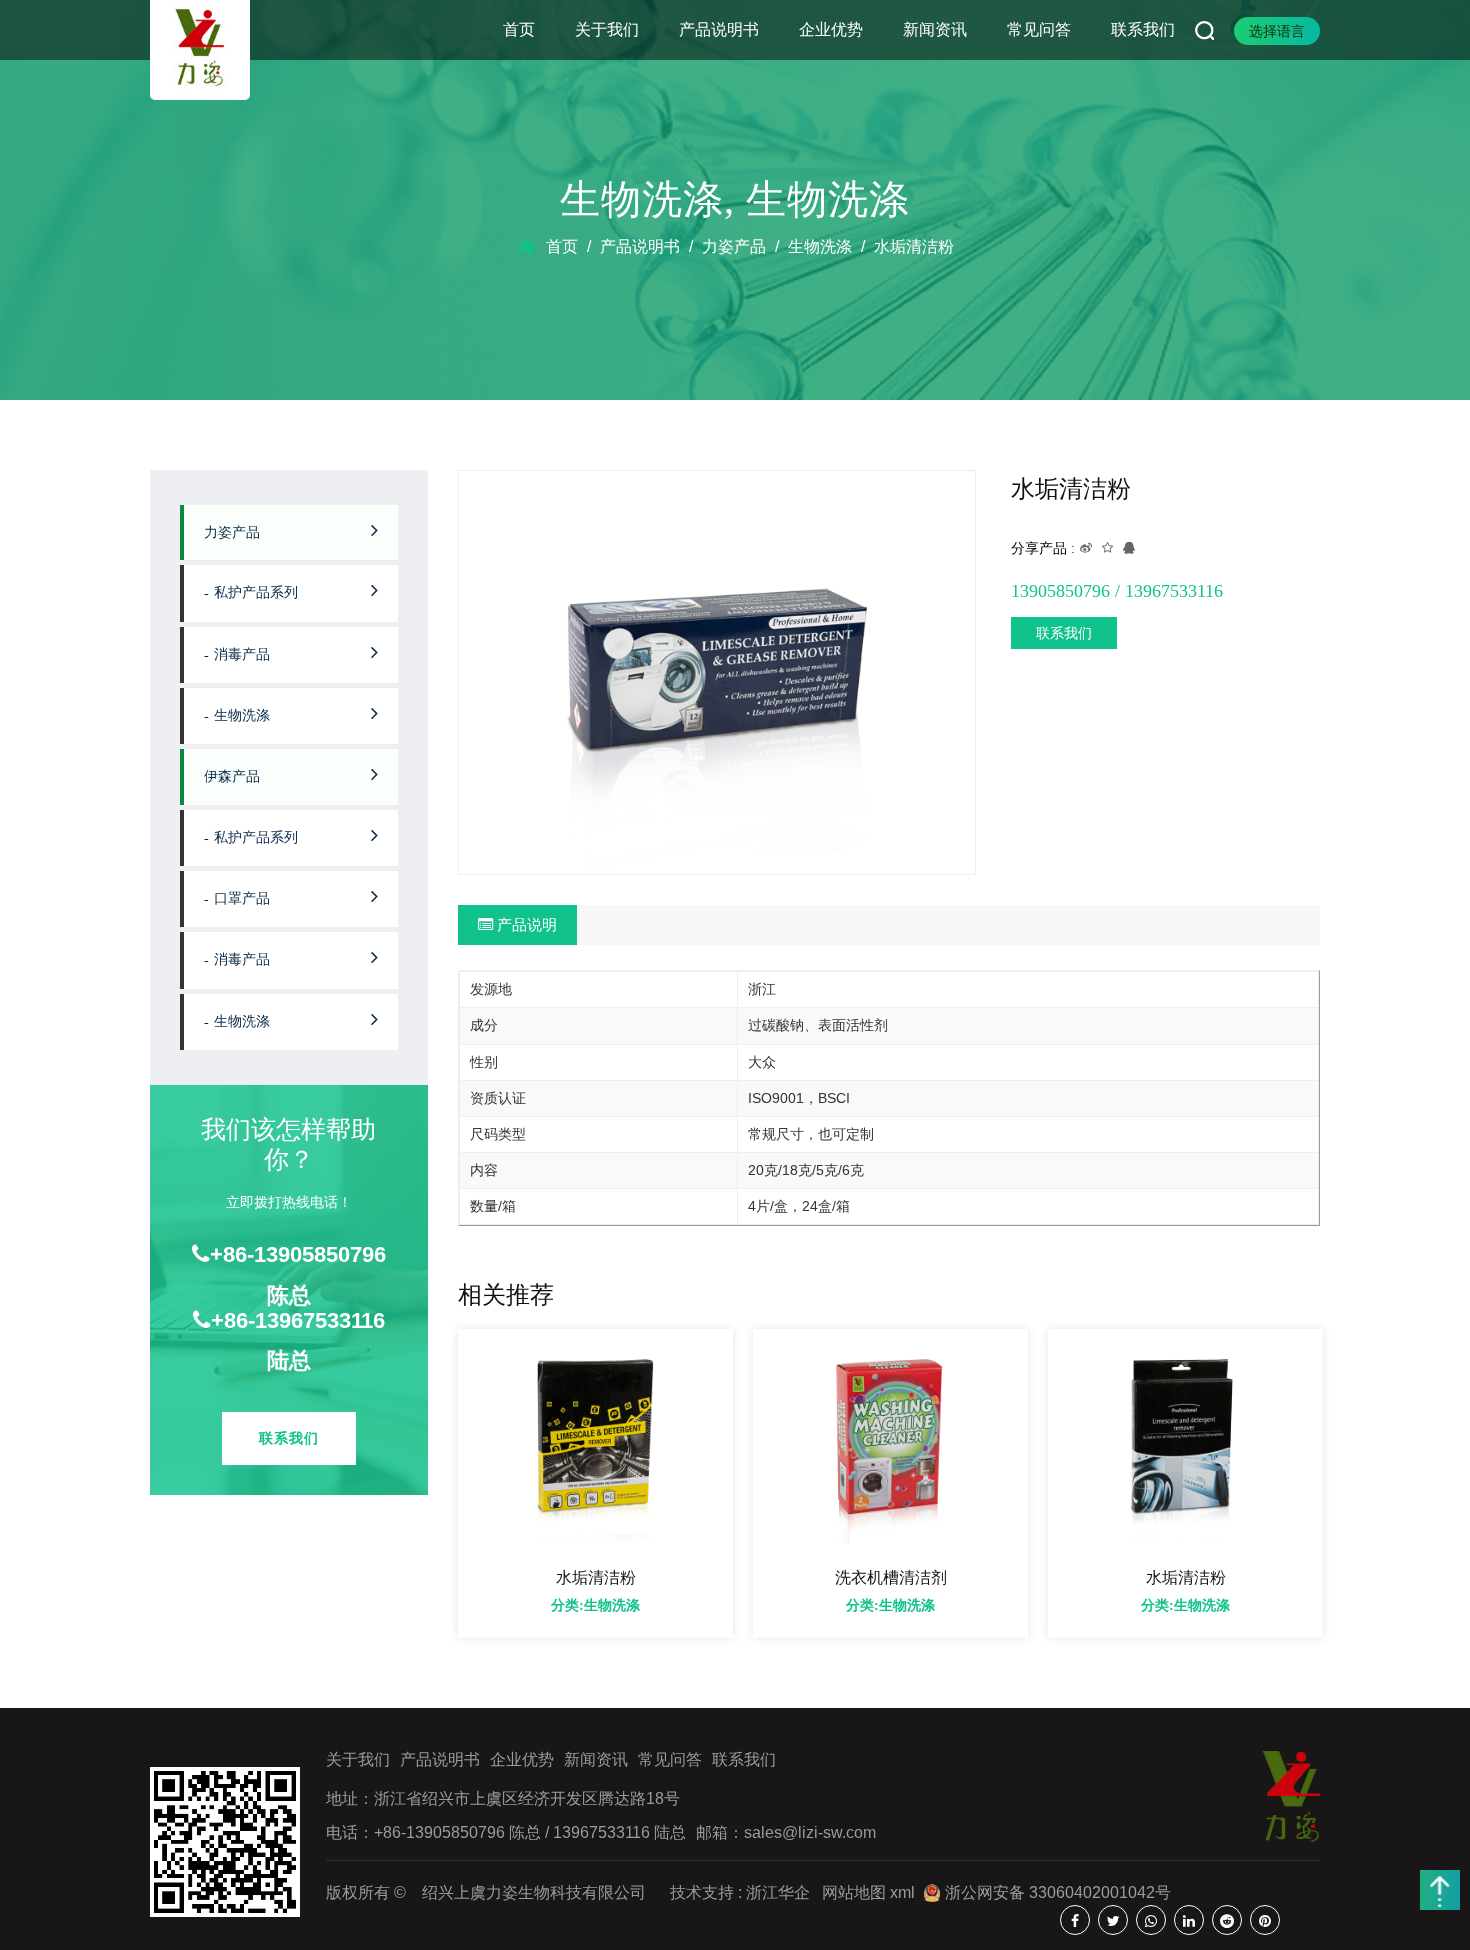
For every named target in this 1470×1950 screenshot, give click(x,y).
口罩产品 (242, 898)
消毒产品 (242, 654)
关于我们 (607, 29)
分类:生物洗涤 (595, 1605)
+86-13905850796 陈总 (298, 1274)
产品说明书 (719, 29)
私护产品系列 (256, 592)
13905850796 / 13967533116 (1117, 591)
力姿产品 (734, 246)
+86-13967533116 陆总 (298, 1340)
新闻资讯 (935, 29)
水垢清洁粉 (595, 1577)
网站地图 (854, 1892)
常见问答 (1039, 29)
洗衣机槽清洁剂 (890, 1577)
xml (902, 1892)
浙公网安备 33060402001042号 (1056, 1892)
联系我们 (1143, 29)
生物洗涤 (642, 199)
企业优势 (831, 29)
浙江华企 (778, 1892)
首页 (519, 29)
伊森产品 (232, 776)
